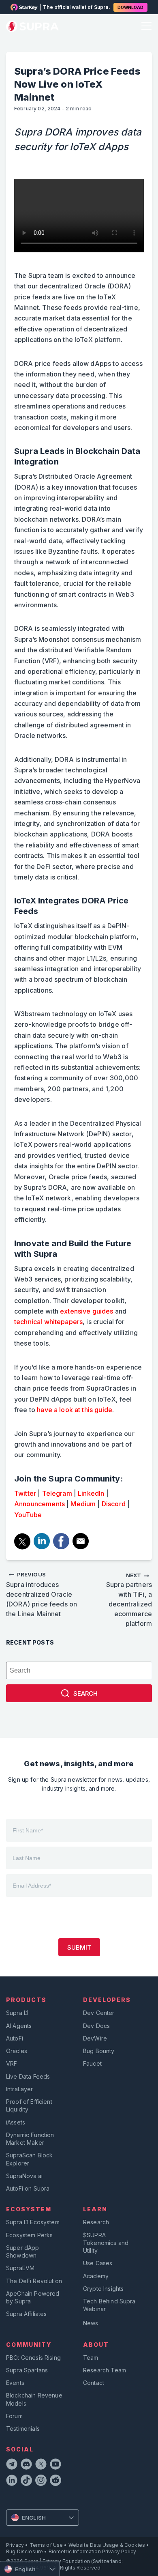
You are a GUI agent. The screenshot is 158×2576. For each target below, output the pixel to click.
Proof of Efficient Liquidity (29, 2105)
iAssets (16, 2122)
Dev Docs (96, 2026)
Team (91, 2358)
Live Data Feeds (28, 2076)
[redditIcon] (56, 2481)
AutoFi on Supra (29, 2188)
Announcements (39, 1504)
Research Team (105, 2370)
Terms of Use (46, 2545)
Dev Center (99, 2013)
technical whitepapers (48, 1322)
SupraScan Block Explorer (29, 2159)
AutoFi (15, 2038)
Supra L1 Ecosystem (33, 2222)
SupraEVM (20, 2268)
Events (15, 2383)
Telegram (57, 1493)
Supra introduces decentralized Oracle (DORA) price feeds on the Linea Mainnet (42, 1594)
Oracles (17, 2051)
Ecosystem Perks (29, 2235)
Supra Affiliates (26, 2314)
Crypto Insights (103, 2289)
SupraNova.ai (24, 2176)
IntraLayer (20, 2089)
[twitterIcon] (41, 2465)
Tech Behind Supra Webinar (109, 2305)
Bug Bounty (99, 2051)
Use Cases (98, 2263)
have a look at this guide (75, 1410)
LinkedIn (91, 1493)
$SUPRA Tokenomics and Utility (106, 2243)
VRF (12, 2063)
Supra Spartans (27, 2370)
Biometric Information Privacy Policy (92, 2551)
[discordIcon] (26, 2465)
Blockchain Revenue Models (34, 2399)
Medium (83, 1504)
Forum (14, 2416)
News (91, 2323)
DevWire (95, 2038)
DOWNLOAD (130, 7)
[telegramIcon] (12, 2465)
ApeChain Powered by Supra (33, 2297)
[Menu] (145, 27)
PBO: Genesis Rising (33, 2358)
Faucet (92, 2063)
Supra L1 (17, 2013)
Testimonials (23, 2429)
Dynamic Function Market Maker (30, 2139)
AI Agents (19, 2026)
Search (85, 1693)
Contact (94, 2383)
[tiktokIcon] (26, 2481)
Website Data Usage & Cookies (107, 2545)
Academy (96, 2276)
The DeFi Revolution (34, 2281)
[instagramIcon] (41, 2481)
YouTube (28, 1515)
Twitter (25, 1493)
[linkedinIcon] (12, 2481)
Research (96, 2222)
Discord (114, 1504)
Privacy (15, 2545)
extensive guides (86, 1311)
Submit (79, 1947)
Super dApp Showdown (23, 2251)
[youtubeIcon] (56, 2465)
